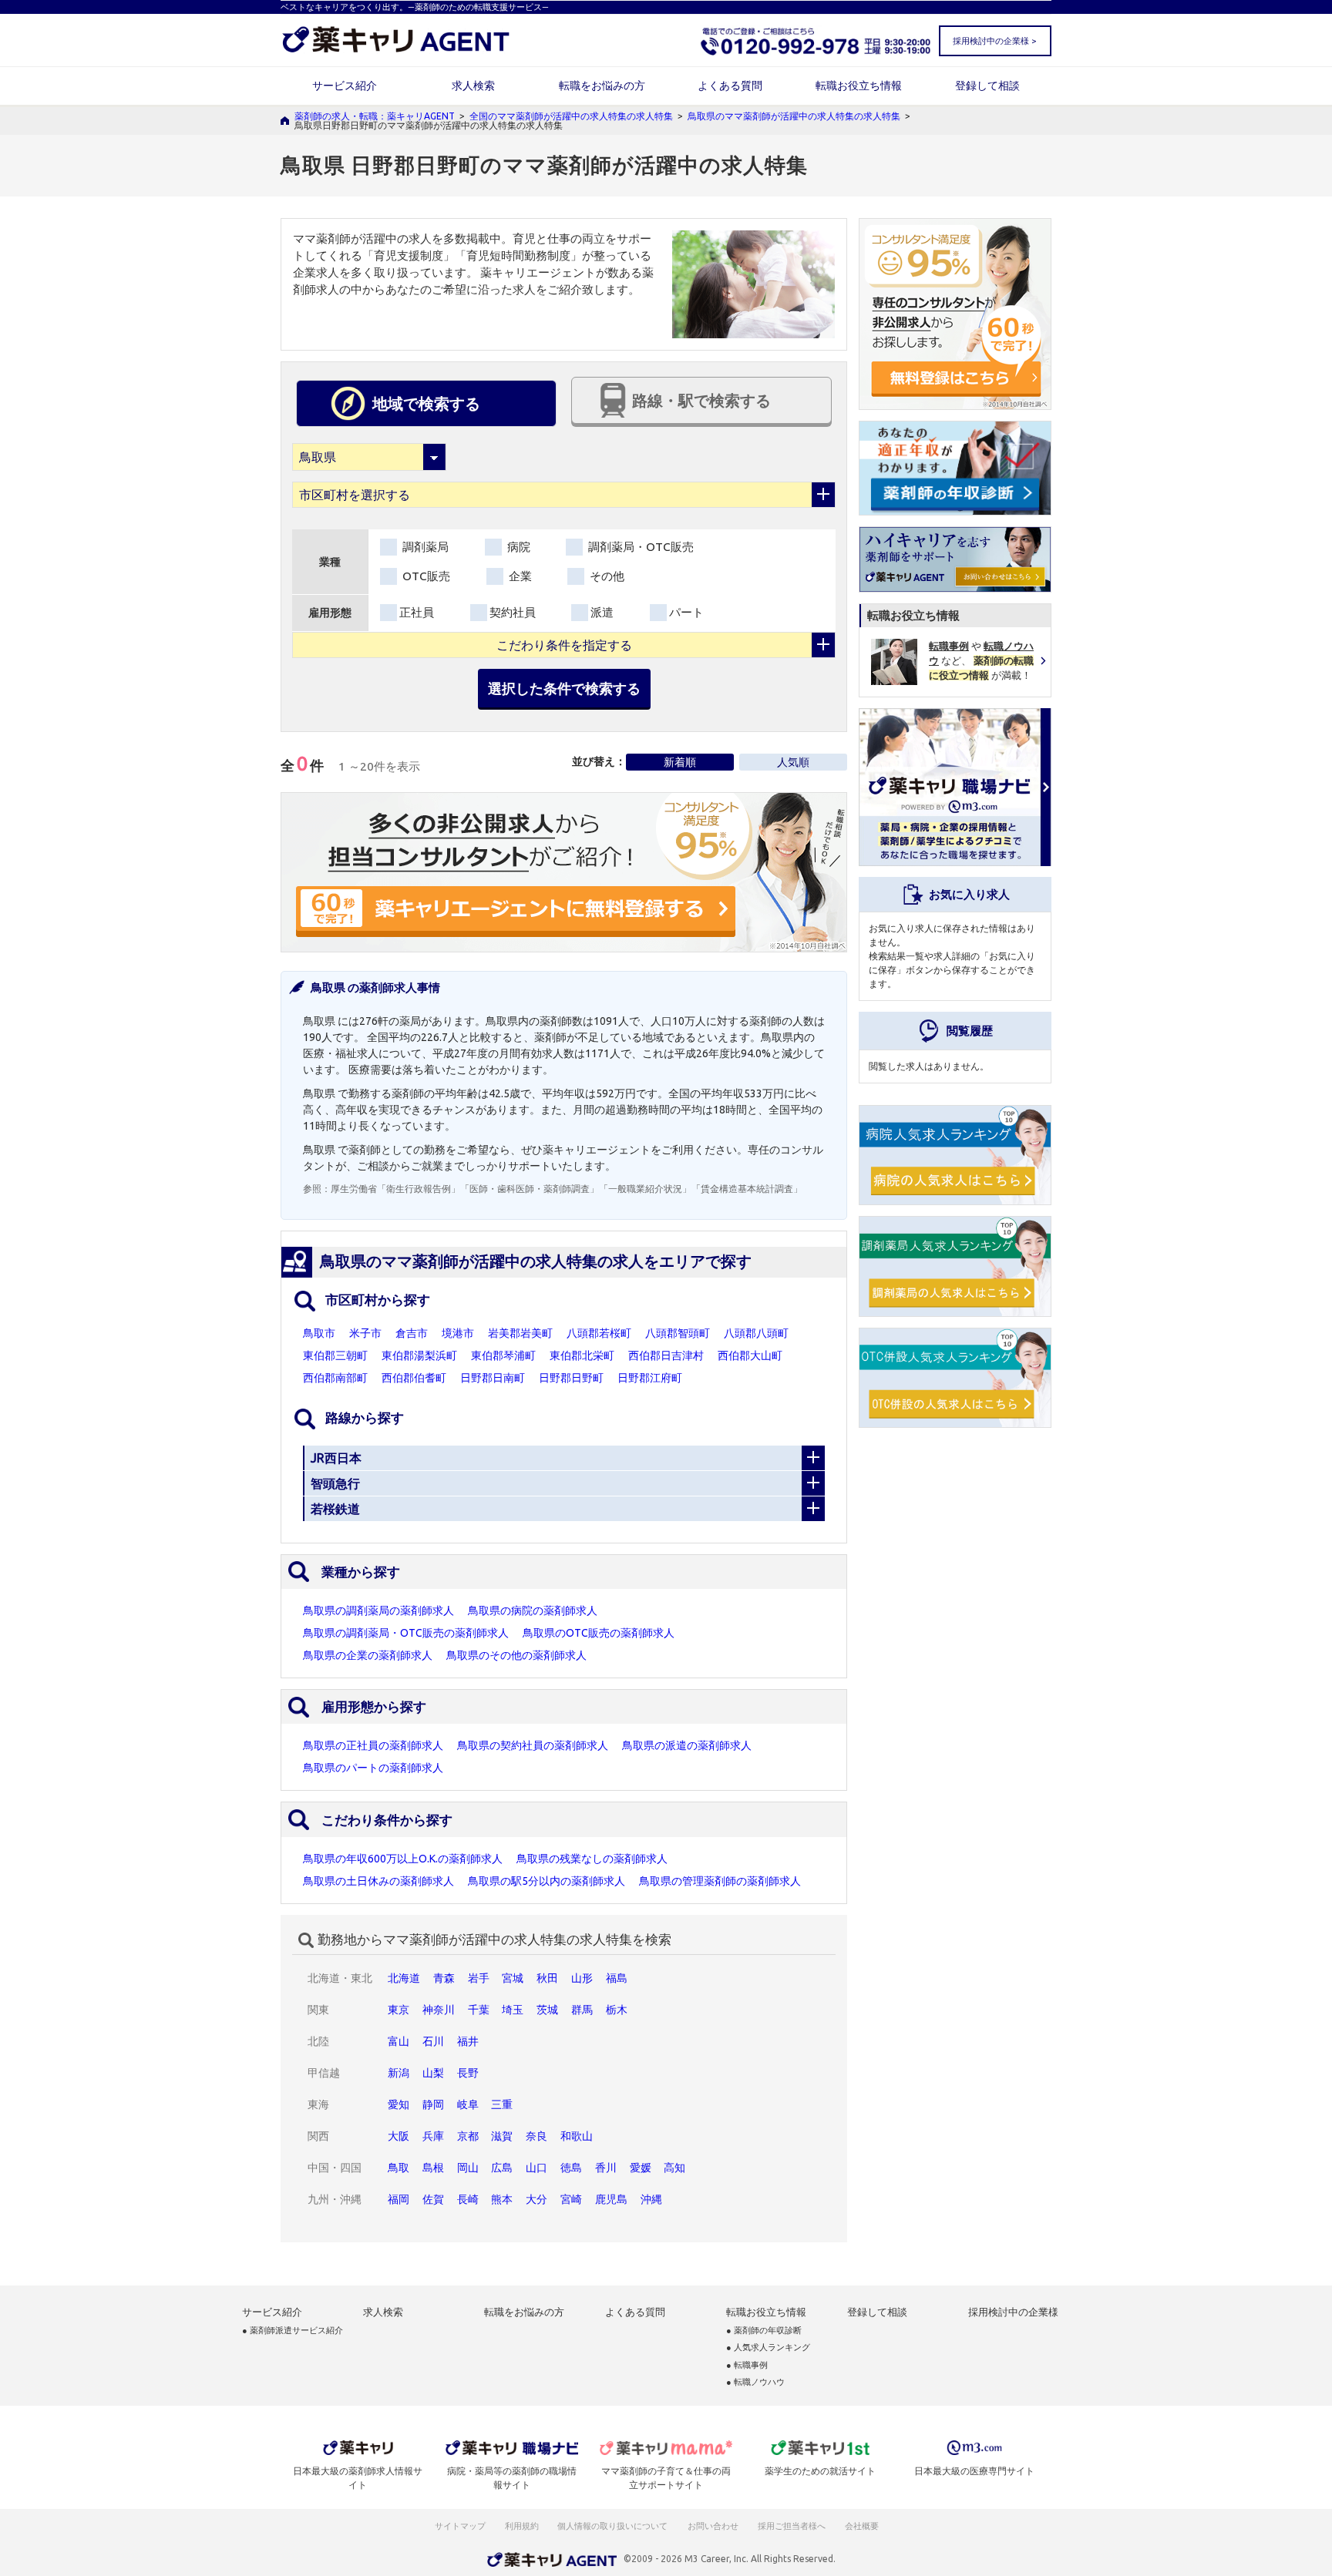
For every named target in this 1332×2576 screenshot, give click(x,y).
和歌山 (577, 2136)
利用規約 (522, 2526)
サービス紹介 (345, 86)
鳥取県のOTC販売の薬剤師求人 (599, 1633)
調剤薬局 (424, 547)
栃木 (617, 2010)
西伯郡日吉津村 (666, 1355)
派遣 (602, 612)
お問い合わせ (714, 2526)
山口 (536, 2168)
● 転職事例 (747, 2365)
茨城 (547, 2010)
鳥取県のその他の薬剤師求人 (516, 1655)
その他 (605, 576)
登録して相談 (987, 86)
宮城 (513, 1978)
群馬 (582, 2010)
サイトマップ (460, 2526)
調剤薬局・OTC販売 (639, 547)
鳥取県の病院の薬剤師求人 (533, 1610)
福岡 (399, 2199)
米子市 (365, 1333)
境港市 (458, 1333)
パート (686, 612)
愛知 (399, 2104)
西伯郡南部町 (335, 1378)
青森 (444, 1978)
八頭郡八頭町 (756, 1333)
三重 (502, 2104)
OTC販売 (425, 576)
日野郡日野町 (571, 1378)
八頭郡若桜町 (599, 1333)
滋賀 (502, 2136)
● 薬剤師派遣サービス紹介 (293, 2331)
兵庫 (433, 2136)
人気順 (793, 762)
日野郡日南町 (493, 1378)
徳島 (571, 2168)
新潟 (399, 2073)
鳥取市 (319, 1333)
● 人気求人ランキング (768, 2348)
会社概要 (863, 2526)
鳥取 (399, 2168)
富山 (399, 2041)
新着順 (680, 762)
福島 (617, 1978)
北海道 (404, 1978)
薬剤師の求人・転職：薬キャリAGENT (375, 116)
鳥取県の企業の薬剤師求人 (368, 1655)
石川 (433, 2041)
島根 (433, 2168)
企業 (519, 576)
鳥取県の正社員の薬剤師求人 (373, 1745)
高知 (674, 2168)
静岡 (433, 2104)
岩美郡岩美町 (520, 1333)
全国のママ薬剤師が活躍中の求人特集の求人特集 (571, 116)
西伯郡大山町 (750, 1355)
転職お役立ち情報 (859, 86)
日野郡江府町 (650, 1378)
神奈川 (439, 2010)
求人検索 (473, 86)
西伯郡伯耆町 (414, 1378)
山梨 (433, 2073)
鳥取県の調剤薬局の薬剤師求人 (378, 1610)
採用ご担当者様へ (792, 2526)
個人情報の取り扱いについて (613, 2526)
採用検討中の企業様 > (994, 41)
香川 (606, 2168)
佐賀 (433, 2199)
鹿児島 (611, 2199)
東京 (399, 2010)
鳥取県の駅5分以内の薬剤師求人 (547, 1881)
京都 (468, 2136)
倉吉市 (412, 1333)
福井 (468, 2041)
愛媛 (641, 2168)
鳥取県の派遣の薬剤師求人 (687, 1745)
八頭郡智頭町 (678, 1333)
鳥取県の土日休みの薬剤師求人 (378, 1881)
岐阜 (468, 2104)
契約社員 (513, 612)
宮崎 (571, 2199)
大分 (536, 2199)
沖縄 (651, 2199)
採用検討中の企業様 (1013, 2312)
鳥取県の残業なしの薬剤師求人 (592, 1859)
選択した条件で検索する (564, 688)
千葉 (479, 2010)
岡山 (468, 2168)
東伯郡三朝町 (335, 1355)
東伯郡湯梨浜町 (419, 1355)
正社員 (417, 612)
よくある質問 (730, 86)
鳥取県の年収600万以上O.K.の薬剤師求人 (403, 1859)
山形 (582, 1978)
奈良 (536, 2136)
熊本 (502, 2199)
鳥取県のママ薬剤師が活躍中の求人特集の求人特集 (794, 116)
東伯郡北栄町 (582, 1355)
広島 (502, 2168)
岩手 (479, 1978)
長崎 (468, 2199)
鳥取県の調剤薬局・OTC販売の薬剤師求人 (406, 1633)
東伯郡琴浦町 (503, 1355)
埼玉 (513, 2010)
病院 (517, 547)
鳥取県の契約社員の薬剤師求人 (533, 1745)
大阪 (399, 2136)
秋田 (547, 1978)
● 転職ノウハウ (755, 2382)
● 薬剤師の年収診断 (764, 2331)
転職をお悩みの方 (602, 86)
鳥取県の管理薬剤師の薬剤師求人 (720, 1881)
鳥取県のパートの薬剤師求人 (373, 1768)
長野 (468, 2073)
